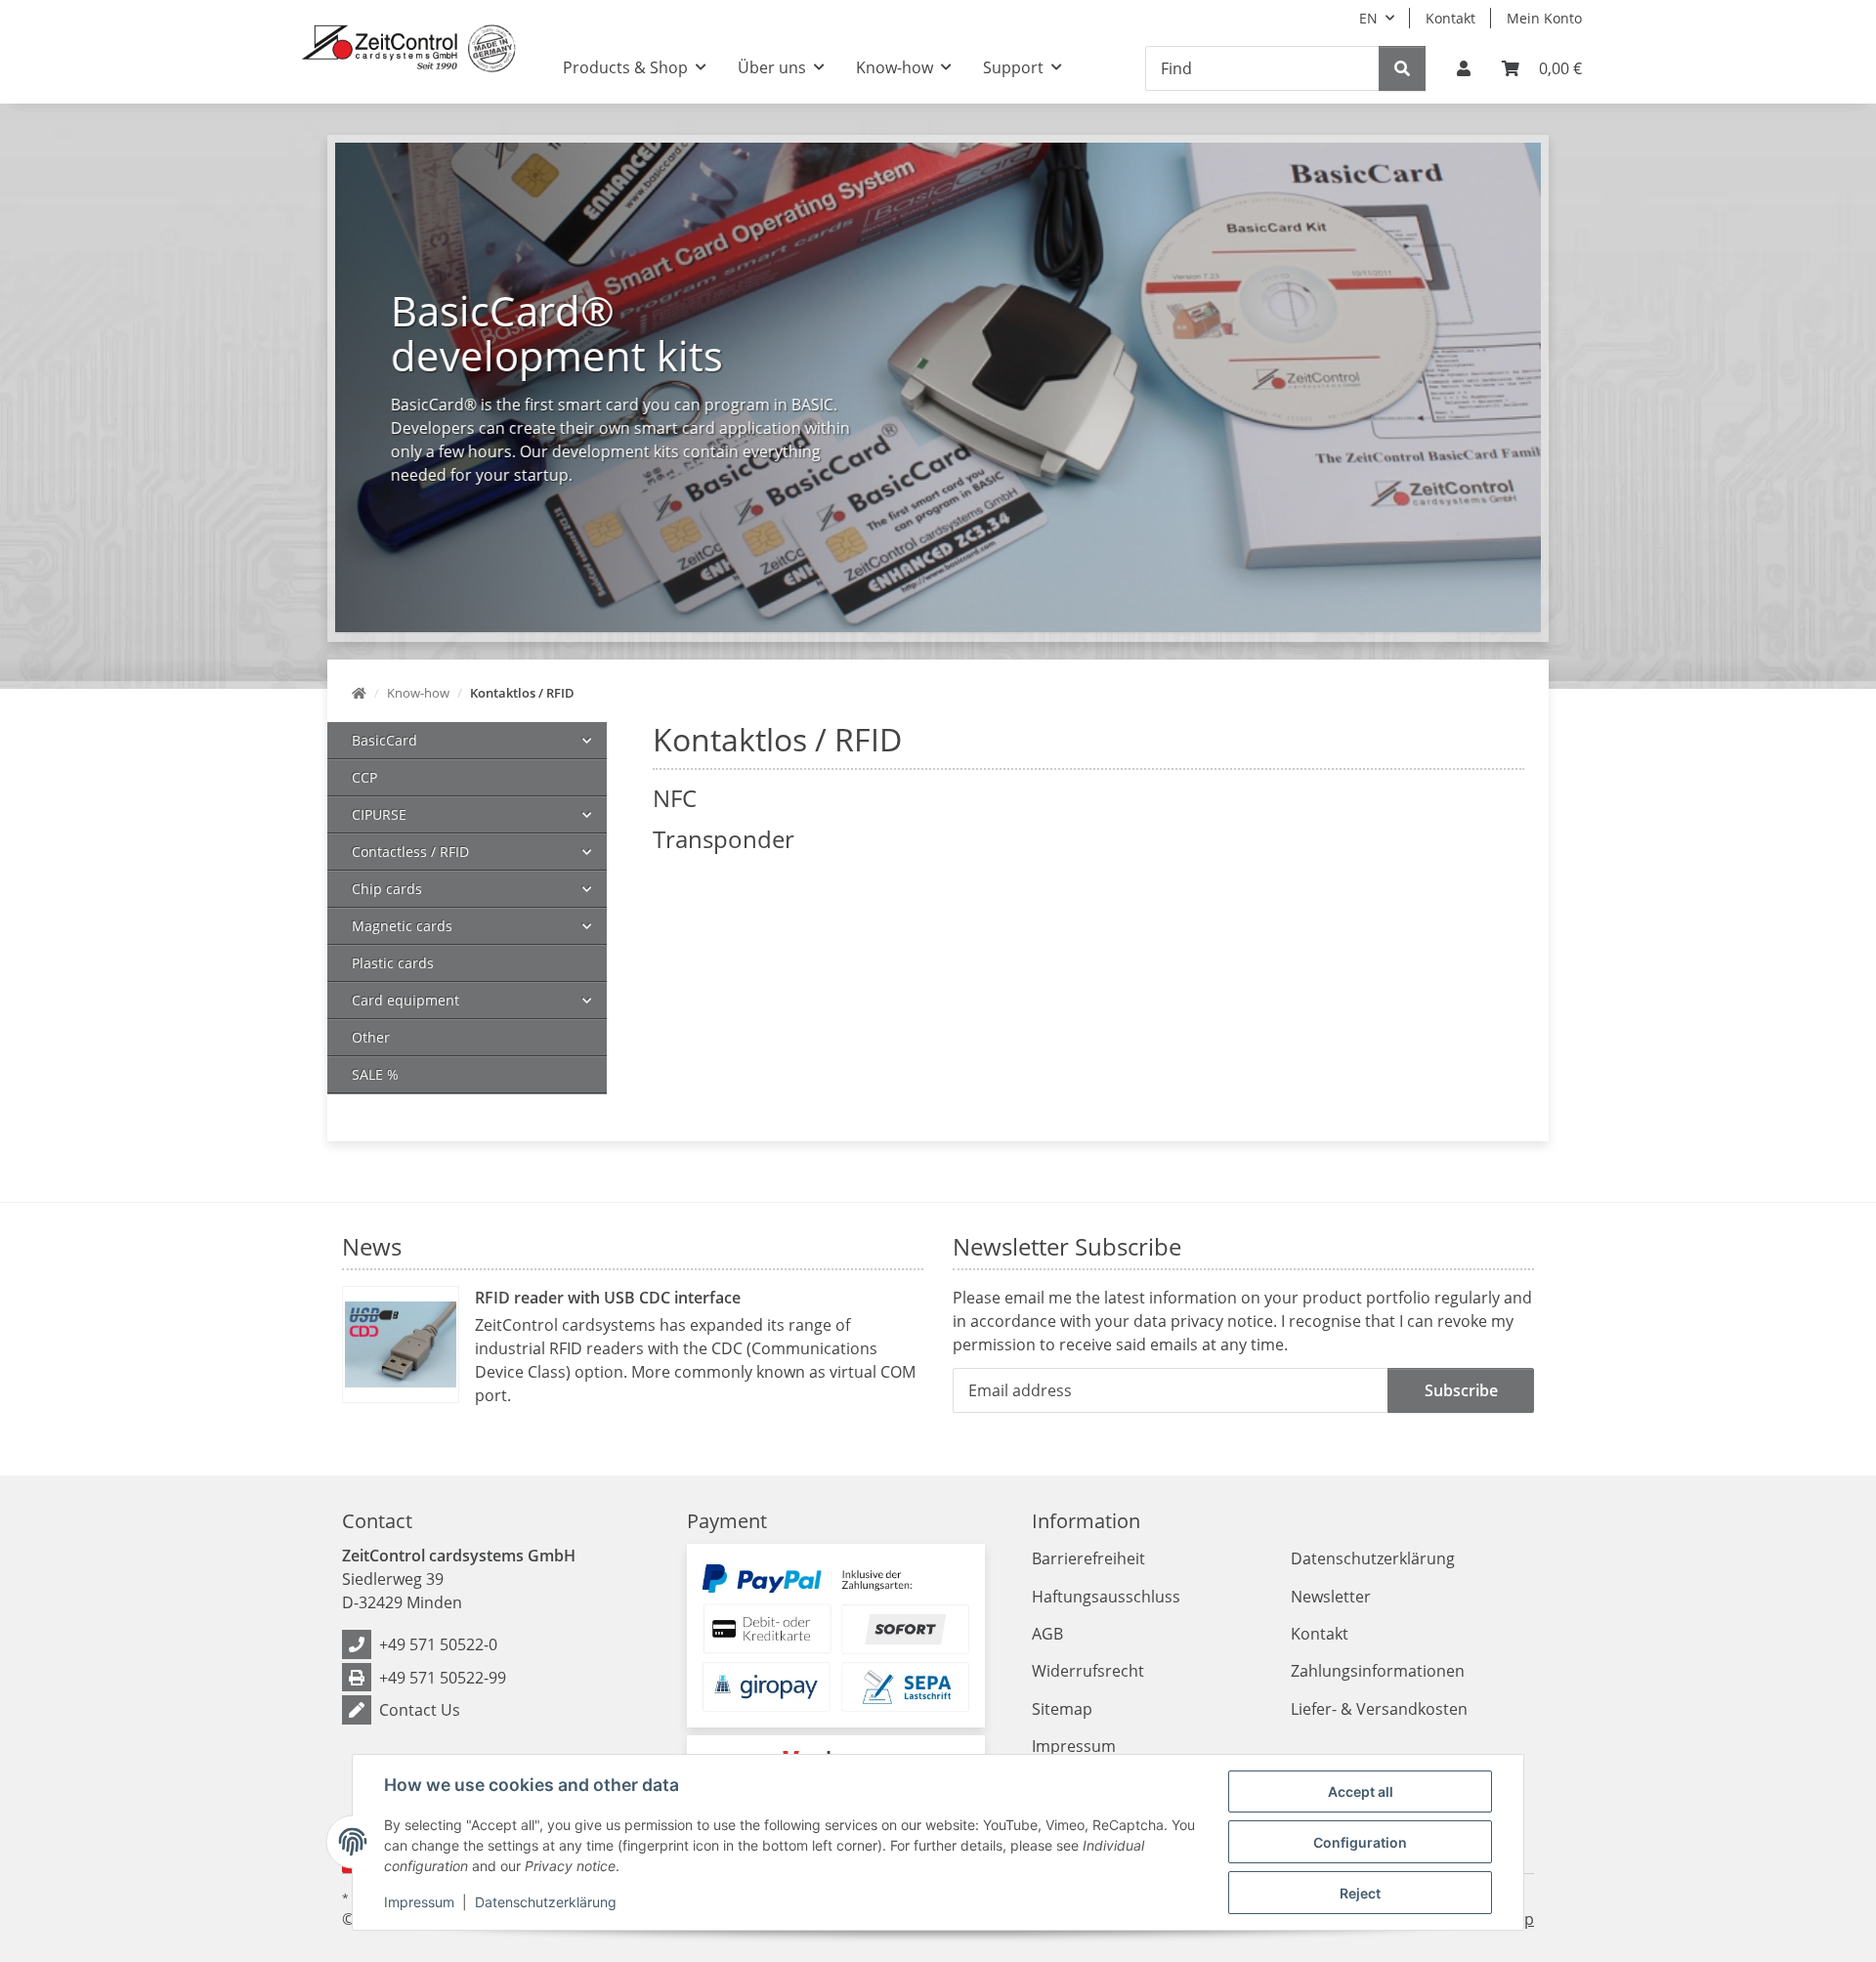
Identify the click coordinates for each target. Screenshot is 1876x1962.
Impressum (419, 1902)
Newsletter (1331, 1597)
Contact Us (420, 1710)
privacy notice (1222, 1321)
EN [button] (1368, 18)
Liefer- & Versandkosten (1379, 1709)
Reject (1360, 1893)
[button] (1464, 68)
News (372, 1246)
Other (371, 1037)
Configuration (1360, 1842)
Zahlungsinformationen (1378, 1671)
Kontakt (1450, 18)
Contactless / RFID (410, 852)
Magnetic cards (402, 926)
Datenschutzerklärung (546, 1902)
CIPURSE (379, 814)
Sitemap (1062, 1709)
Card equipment (405, 1000)
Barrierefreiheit (1088, 1558)
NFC (675, 798)
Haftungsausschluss (1106, 1597)
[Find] (1402, 68)
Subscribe (1461, 1390)
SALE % (375, 1074)
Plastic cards (393, 963)
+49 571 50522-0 (438, 1644)
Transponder (724, 839)
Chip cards (387, 889)
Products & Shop (625, 67)
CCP (364, 777)
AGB (1047, 1634)
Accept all (1361, 1791)
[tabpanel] (938, 387)
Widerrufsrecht (1088, 1671)
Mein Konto (1544, 18)
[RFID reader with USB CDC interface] (401, 1344)
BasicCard (384, 740)
